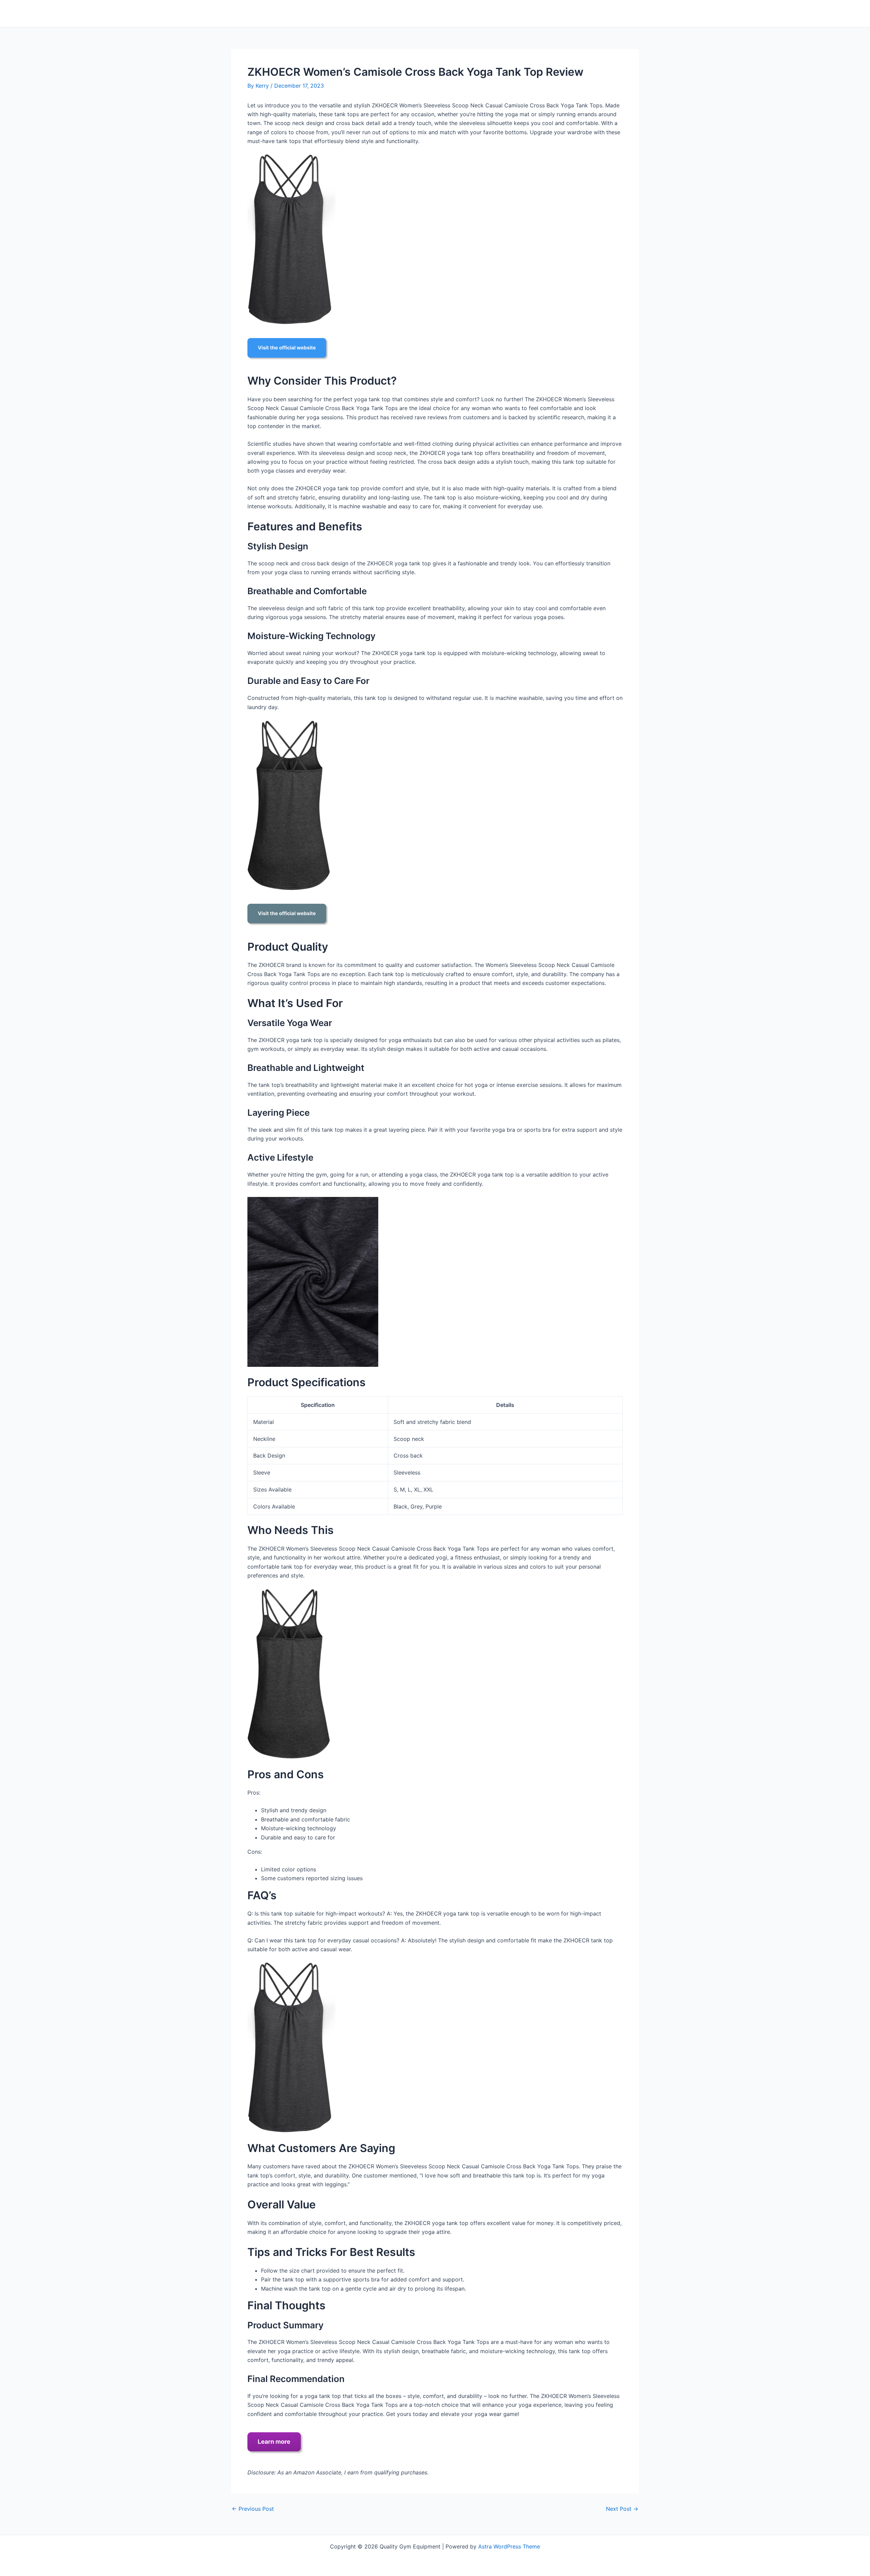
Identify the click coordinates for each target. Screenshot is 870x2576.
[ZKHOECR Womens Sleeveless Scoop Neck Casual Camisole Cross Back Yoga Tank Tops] (291, 239)
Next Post (622, 2509)
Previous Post (253, 2509)
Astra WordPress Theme (509, 2546)
